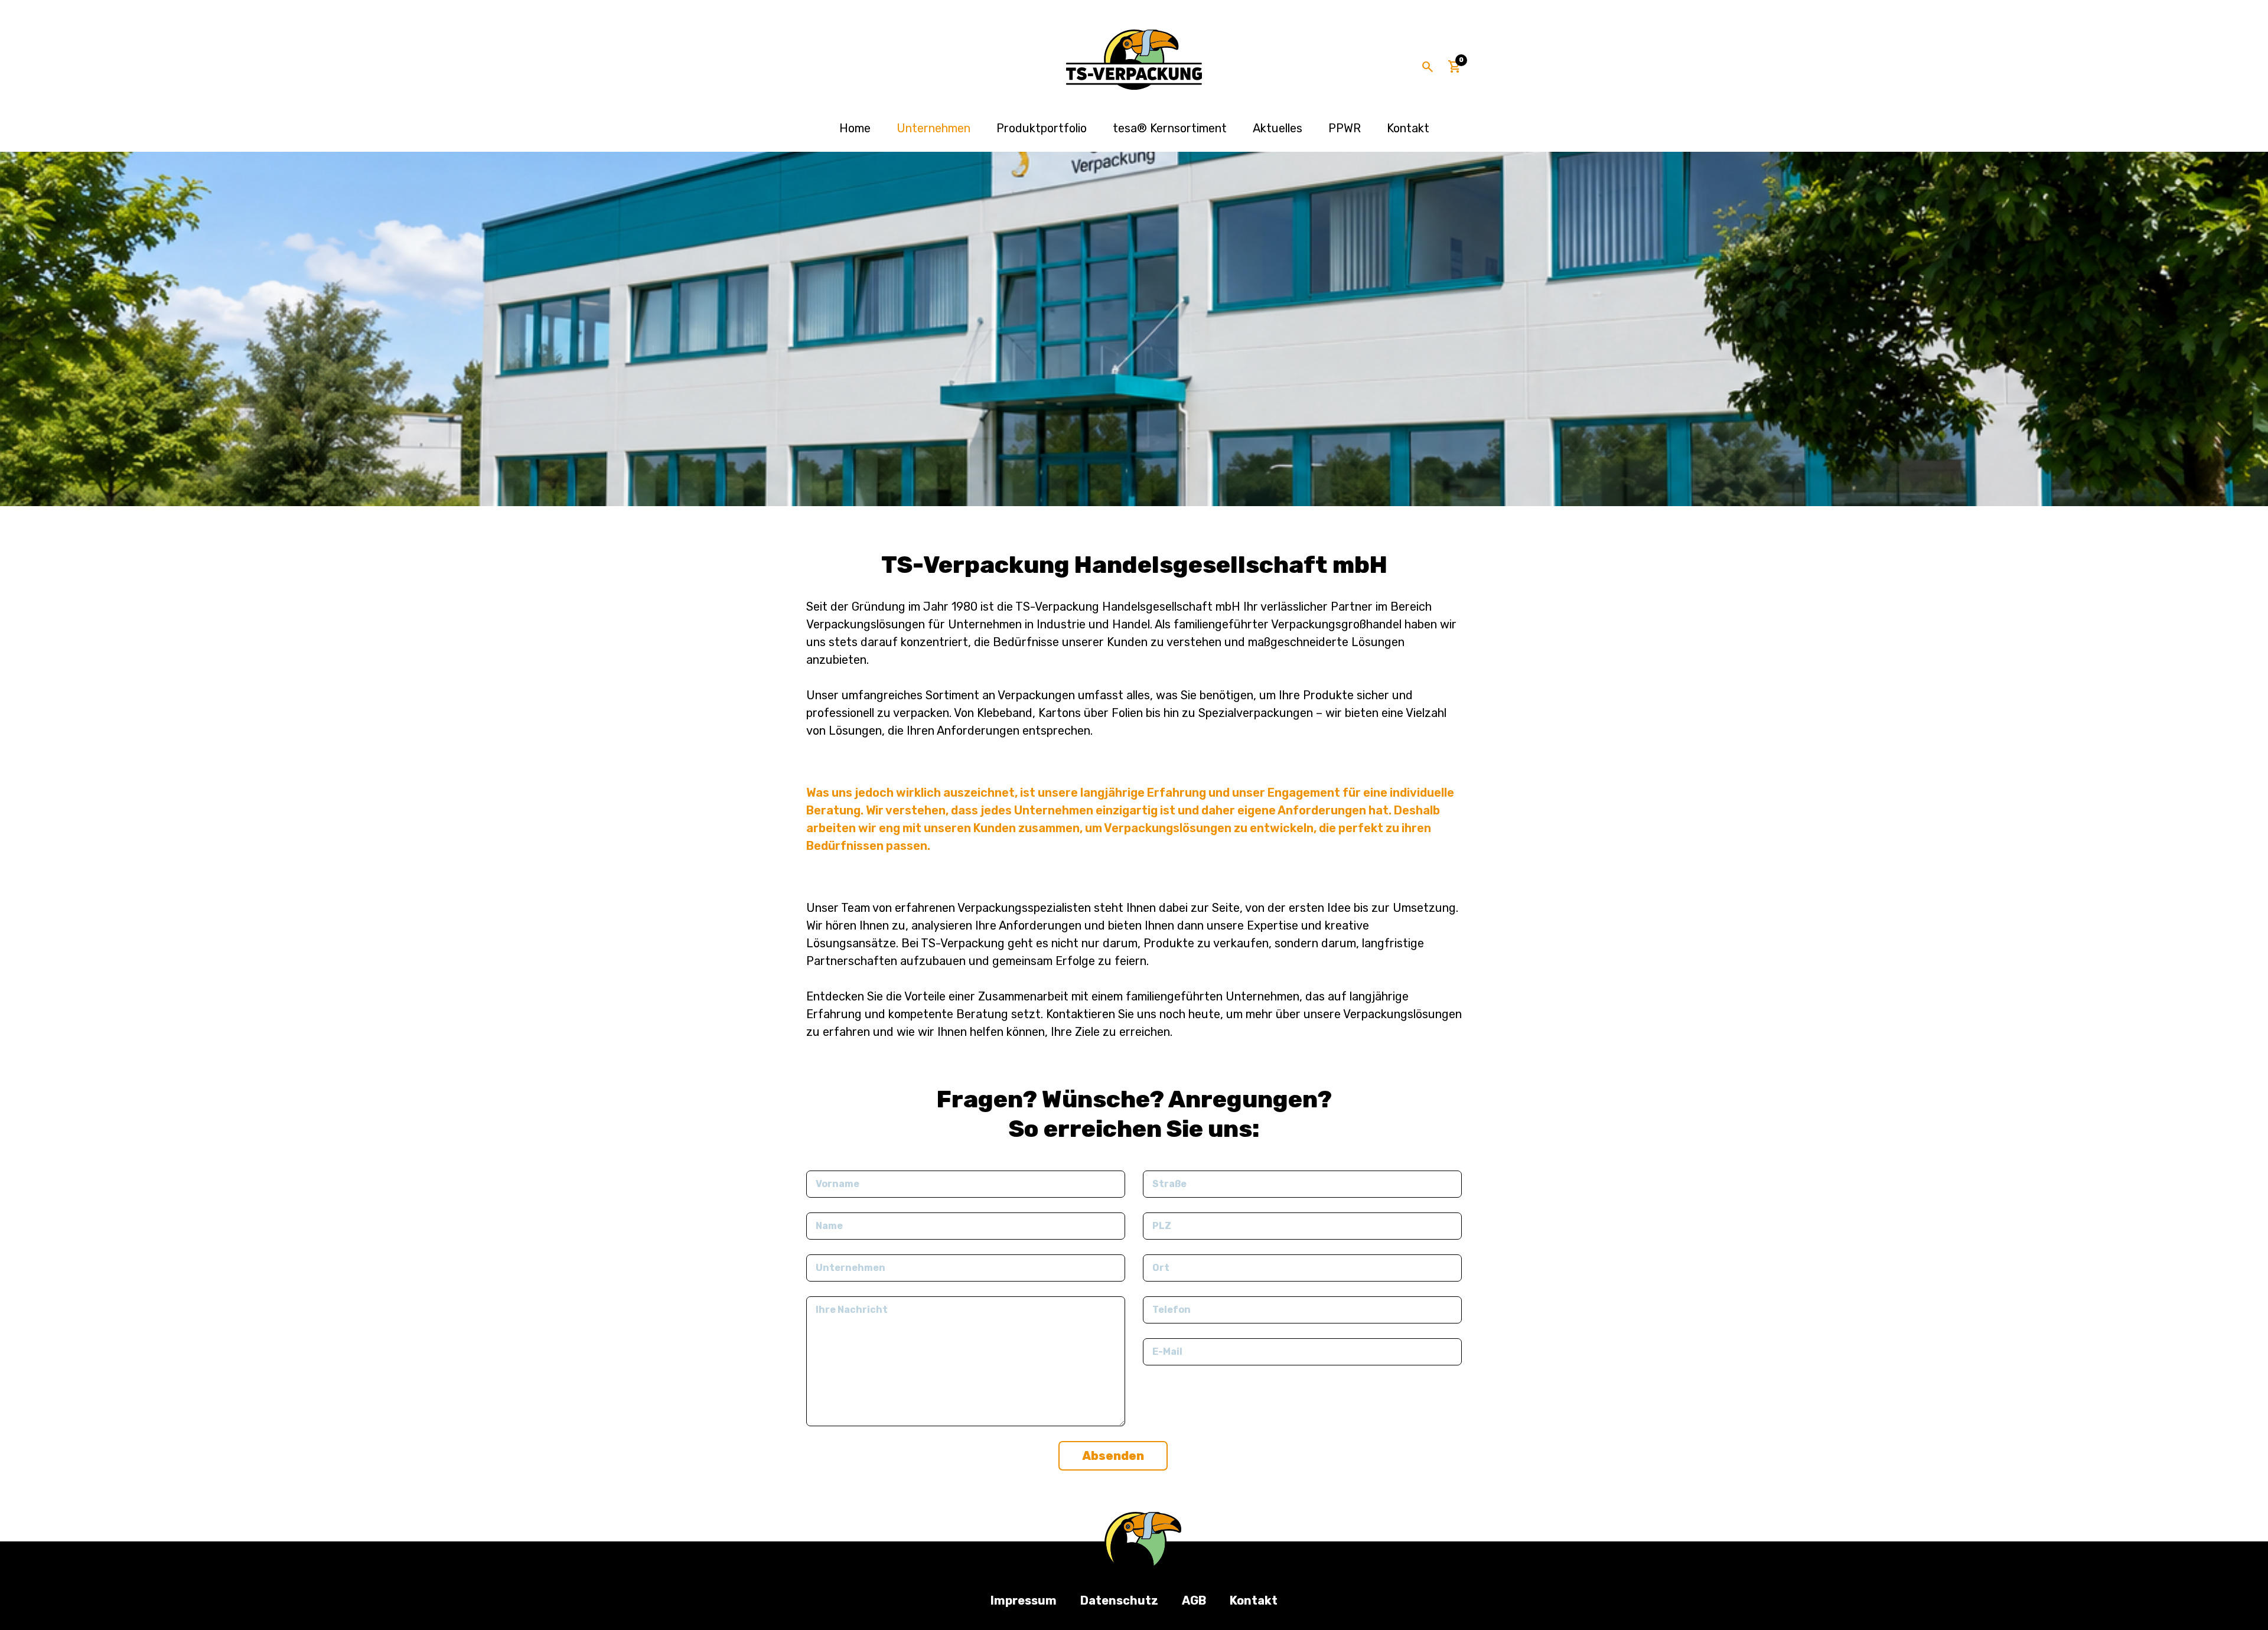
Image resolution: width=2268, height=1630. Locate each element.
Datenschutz (1119, 1600)
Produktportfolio (1042, 128)
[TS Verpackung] (1134, 60)
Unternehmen (933, 128)
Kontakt (1408, 128)
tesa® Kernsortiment (1170, 128)
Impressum (1024, 1600)
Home (855, 128)
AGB (1194, 1600)
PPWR (1345, 128)
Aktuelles (1278, 128)
